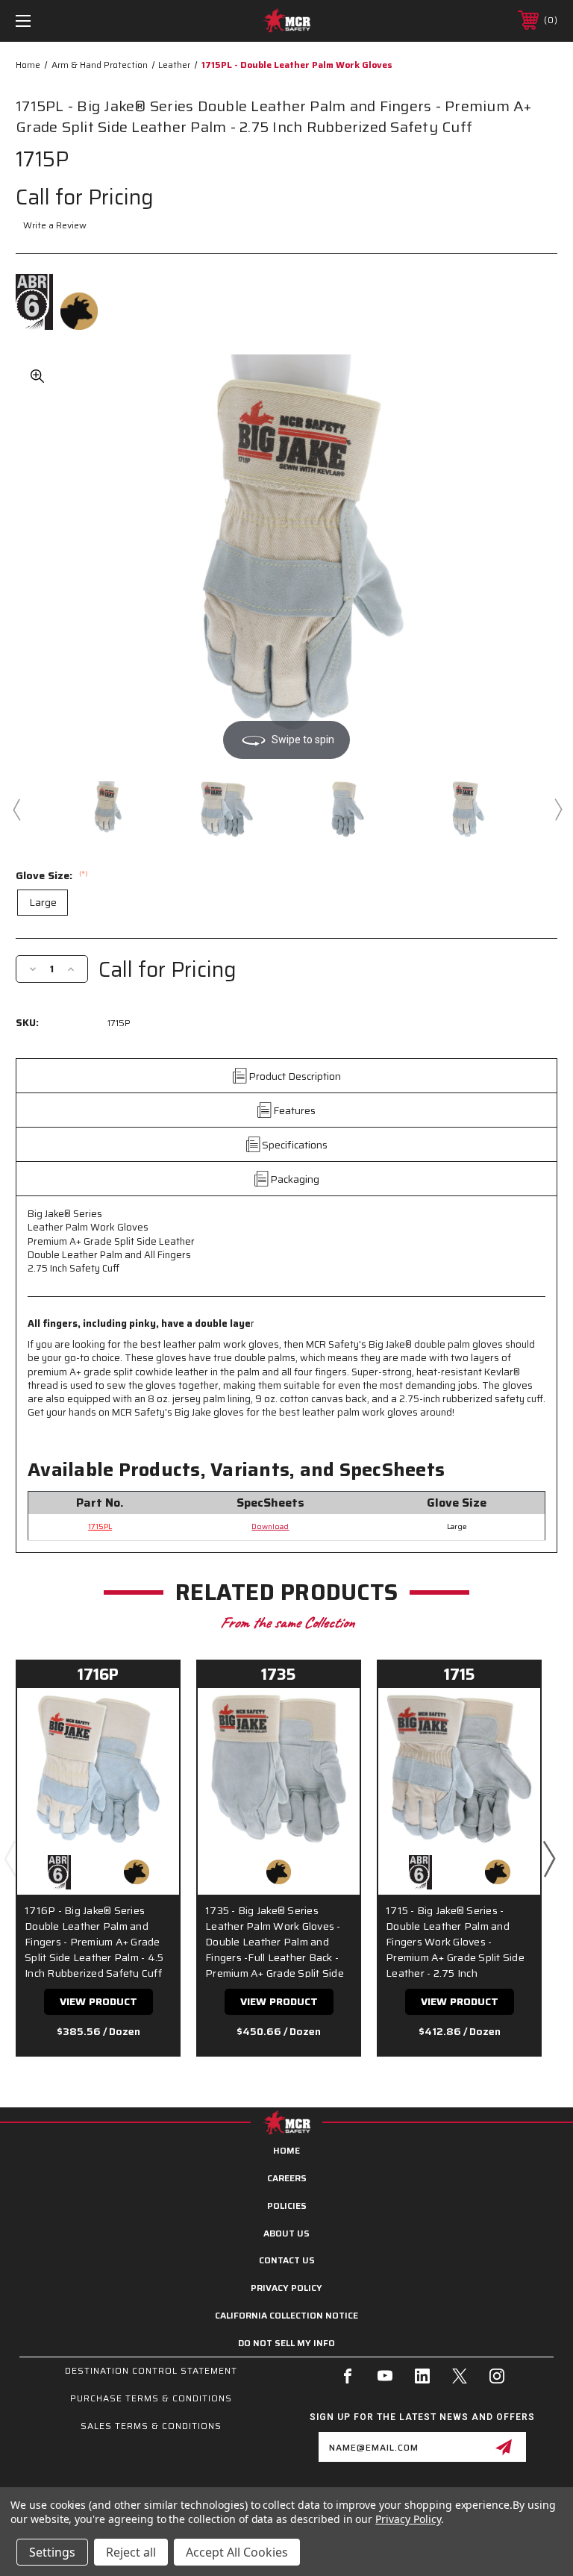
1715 (460, 1674)
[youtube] (385, 2376)
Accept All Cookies (237, 2552)
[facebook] (348, 2376)
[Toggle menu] (70, 21)
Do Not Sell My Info (286, 2343)
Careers (287, 2178)
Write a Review (55, 225)
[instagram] (497, 2376)
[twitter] (460, 2376)
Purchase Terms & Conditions (151, 2398)
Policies (287, 2205)
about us (286, 2233)
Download (270, 1526)
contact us (287, 2260)
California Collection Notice (286, 2315)
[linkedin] (422, 2376)
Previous (16, 809)
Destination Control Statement (151, 2370)
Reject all (131, 2552)
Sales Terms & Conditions (151, 2426)
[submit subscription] (504, 2447)
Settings (52, 2552)
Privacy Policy (286, 2288)
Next (557, 809)
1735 (279, 1674)
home (286, 2150)
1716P (98, 1674)
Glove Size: (52, 875)
